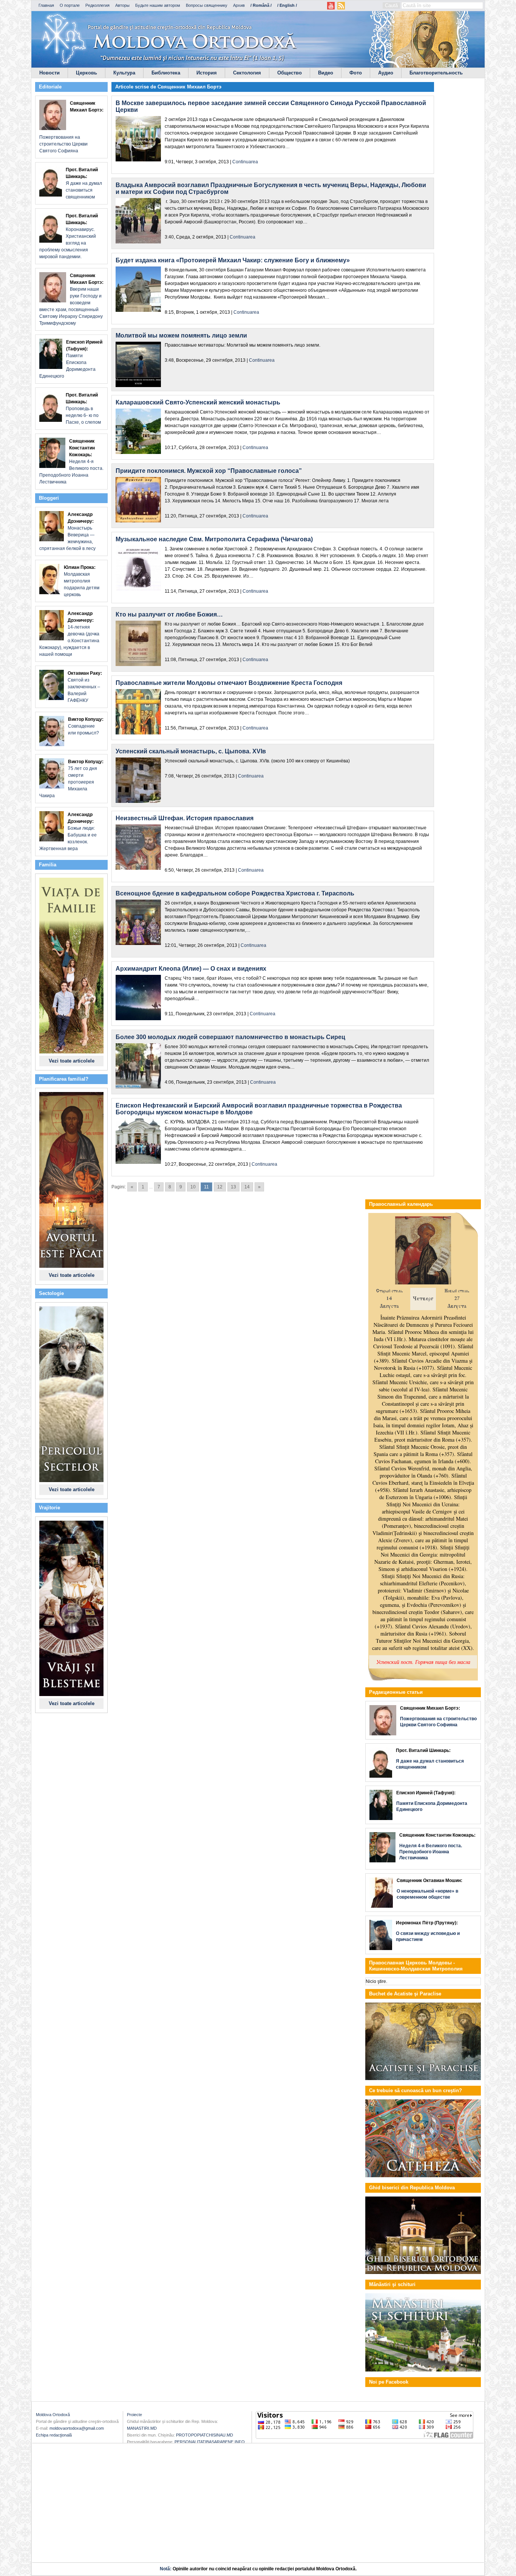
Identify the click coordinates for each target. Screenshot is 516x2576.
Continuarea (245, 162)
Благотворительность (436, 73)
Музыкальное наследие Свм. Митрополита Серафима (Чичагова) (214, 539)
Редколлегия (97, 5)
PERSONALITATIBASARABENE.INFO (210, 2442)
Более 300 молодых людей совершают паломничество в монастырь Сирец (230, 1037)
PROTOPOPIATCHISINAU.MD (205, 2435)
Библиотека (166, 73)
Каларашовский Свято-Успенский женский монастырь (198, 402)
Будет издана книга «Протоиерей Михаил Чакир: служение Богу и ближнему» (233, 260)
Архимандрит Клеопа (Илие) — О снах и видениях (191, 969)
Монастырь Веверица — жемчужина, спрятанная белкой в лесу (67, 531)
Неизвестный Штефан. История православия (185, 818)
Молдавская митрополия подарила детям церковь (82, 581)
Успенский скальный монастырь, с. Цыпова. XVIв (191, 751)
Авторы (122, 5)
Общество (290, 73)
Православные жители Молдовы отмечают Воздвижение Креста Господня (229, 683)
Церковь (87, 73)
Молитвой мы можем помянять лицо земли (181, 335)
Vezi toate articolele (72, 1061)
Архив (239, 5)
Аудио (386, 73)
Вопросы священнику (207, 5)
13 (233, 1187)
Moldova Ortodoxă (53, 2415)
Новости (49, 73)
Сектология (247, 73)
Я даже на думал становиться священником (84, 183)
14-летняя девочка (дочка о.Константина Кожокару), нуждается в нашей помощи (69, 634)
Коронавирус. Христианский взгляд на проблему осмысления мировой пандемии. (69, 236)
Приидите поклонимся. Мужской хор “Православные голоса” (209, 471)
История (207, 73)
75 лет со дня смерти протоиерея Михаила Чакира (71, 779)
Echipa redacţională (54, 2435)
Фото (356, 73)
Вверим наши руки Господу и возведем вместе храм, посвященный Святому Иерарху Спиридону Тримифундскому (71, 299)
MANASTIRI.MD (142, 2428)
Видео (326, 73)
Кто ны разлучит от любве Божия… (169, 614)
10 (193, 1187)
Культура (124, 73)
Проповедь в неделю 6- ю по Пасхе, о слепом (83, 409)
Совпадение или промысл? (86, 726)
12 (220, 1187)
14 (247, 1187)
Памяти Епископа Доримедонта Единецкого (71, 359)
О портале (70, 5)
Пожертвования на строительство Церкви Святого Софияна (71, 127)
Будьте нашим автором (158, 5)
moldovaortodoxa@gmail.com (77, 2428)
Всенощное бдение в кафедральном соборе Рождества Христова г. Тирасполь (235, 893)
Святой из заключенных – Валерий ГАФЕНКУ (85, 687)
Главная (46, 5)
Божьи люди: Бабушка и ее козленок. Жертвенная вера (68, 832)
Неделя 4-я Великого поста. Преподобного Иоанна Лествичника (71, 462)
